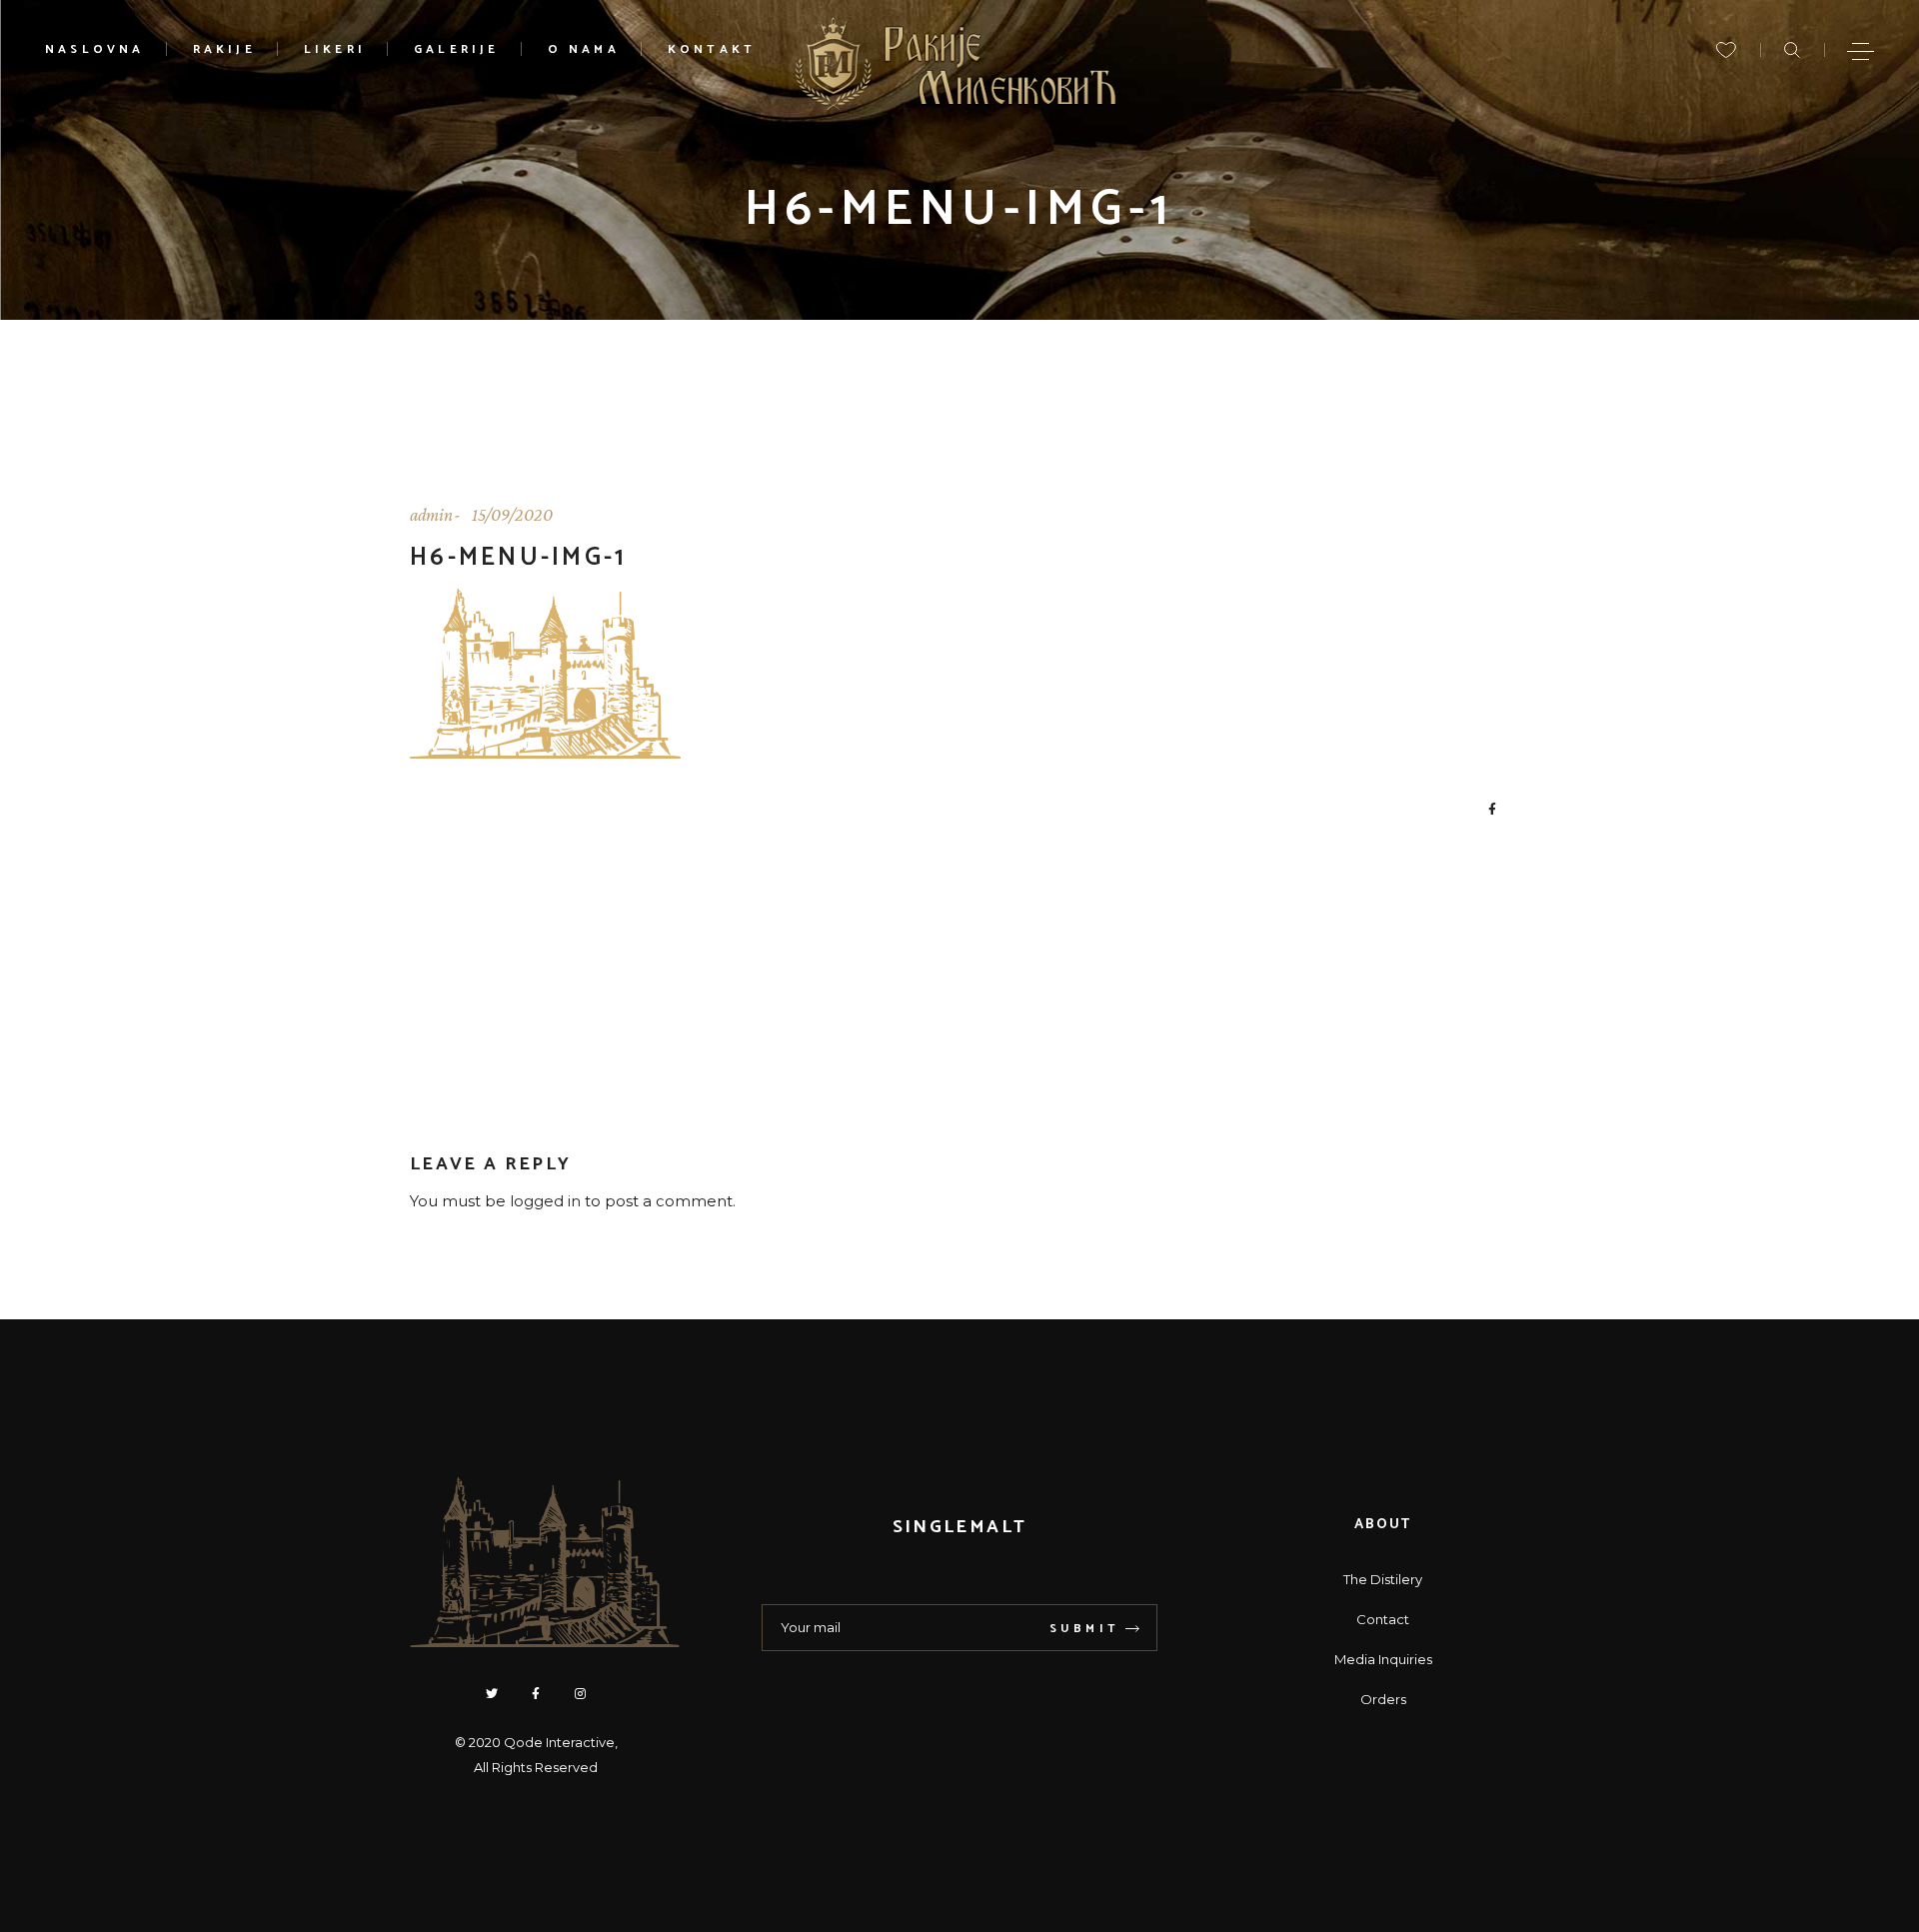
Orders (1383, 1699)
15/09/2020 (512, 515)
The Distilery (1383, 1579)
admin (431, 515)
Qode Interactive (559, 1742)
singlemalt (959, 1527)
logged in (545, 1201)
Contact (1383, 1619)
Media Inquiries (1383, 1659)
